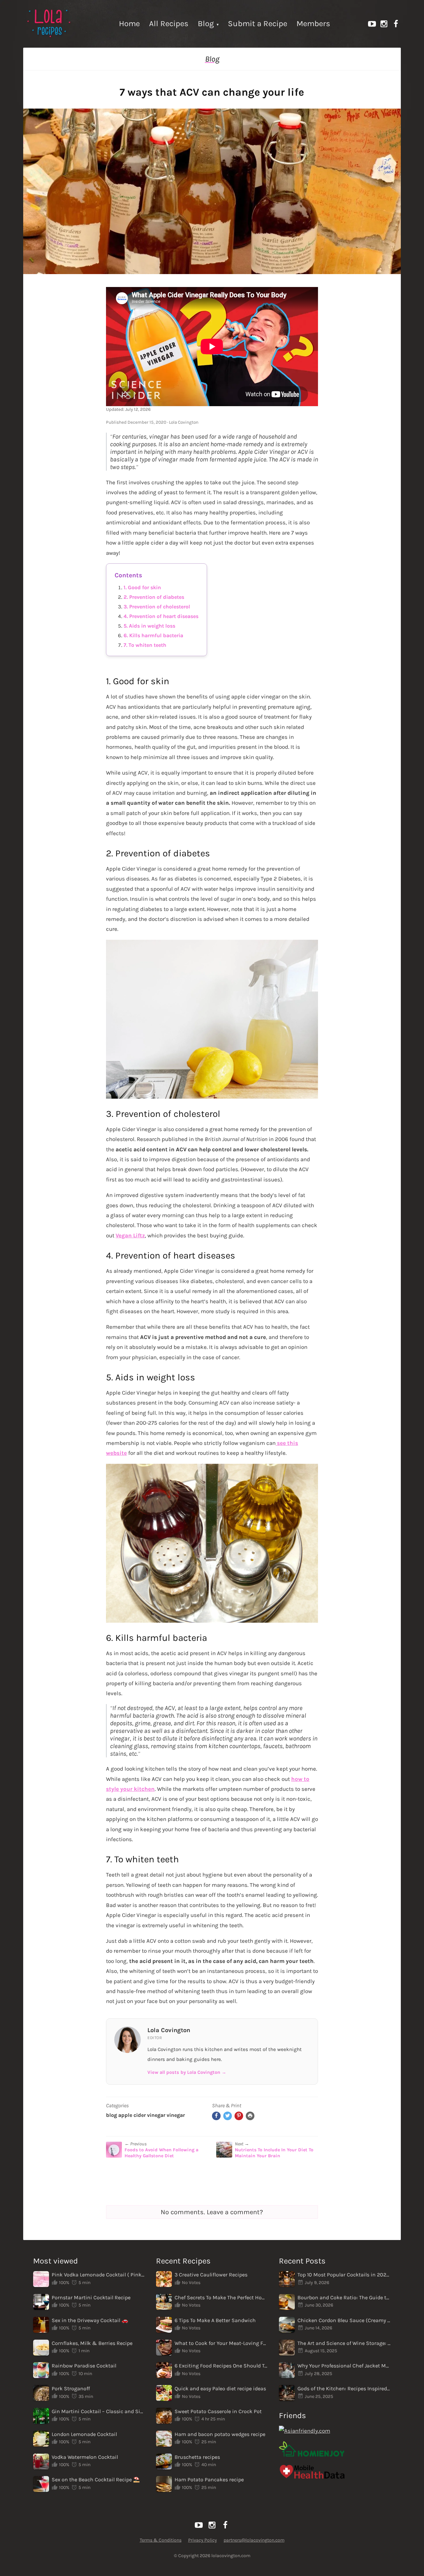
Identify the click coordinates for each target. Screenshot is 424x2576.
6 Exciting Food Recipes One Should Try (221, 2366)
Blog (206, 24)
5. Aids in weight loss (149, 626)
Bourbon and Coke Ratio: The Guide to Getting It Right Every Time (344, 2297)
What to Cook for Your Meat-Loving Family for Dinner (221, 2343)
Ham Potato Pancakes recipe (209, 2480)
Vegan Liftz (130, 1235)
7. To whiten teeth (145, 645)
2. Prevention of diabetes (154, 597)
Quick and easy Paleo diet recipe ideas (220, 2388)
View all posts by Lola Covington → (187, 2072)
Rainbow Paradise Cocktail (84, 2366)
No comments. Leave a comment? (212, 2212)
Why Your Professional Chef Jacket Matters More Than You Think (344, 2366)
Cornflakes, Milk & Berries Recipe (92, 2343)
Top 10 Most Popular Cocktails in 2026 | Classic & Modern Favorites (344, 2275)
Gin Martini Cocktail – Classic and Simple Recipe (98, 2411)
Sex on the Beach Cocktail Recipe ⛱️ (96, 2480)
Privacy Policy (203, 2540)
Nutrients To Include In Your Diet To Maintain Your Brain (274, 2153)
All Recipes (169, 24)
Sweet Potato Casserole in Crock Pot (218, 2411)
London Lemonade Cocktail (84, 2434)
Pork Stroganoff (71, 2388)
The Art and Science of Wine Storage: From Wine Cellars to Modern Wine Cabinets (344, 2343)
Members (313, 24)
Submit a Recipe (258, 24)
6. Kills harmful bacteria (153, 635)
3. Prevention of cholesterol (157, 607)
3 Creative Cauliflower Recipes (211, 2275)
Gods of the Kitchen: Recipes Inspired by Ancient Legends (344, 2388)
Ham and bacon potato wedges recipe (220, 2434)
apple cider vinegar (142, 2115)
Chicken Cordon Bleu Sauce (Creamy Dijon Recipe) (344, 2320)
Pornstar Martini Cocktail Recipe (91, 2297)
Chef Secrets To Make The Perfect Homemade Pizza (221, 2297)
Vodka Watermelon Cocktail (85, 2457)
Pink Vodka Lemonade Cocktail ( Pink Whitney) (98, 2275)
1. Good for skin (142, 587)
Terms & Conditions (161, 2540)
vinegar (176, 2115)
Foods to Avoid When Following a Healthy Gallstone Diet (161, 2153)
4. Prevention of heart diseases (161, 616)
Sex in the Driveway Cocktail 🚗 (90, 2320)
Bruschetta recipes (197, 2457)
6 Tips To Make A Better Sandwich (215, 2320)
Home (129, 24)
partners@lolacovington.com (254, 2540)
